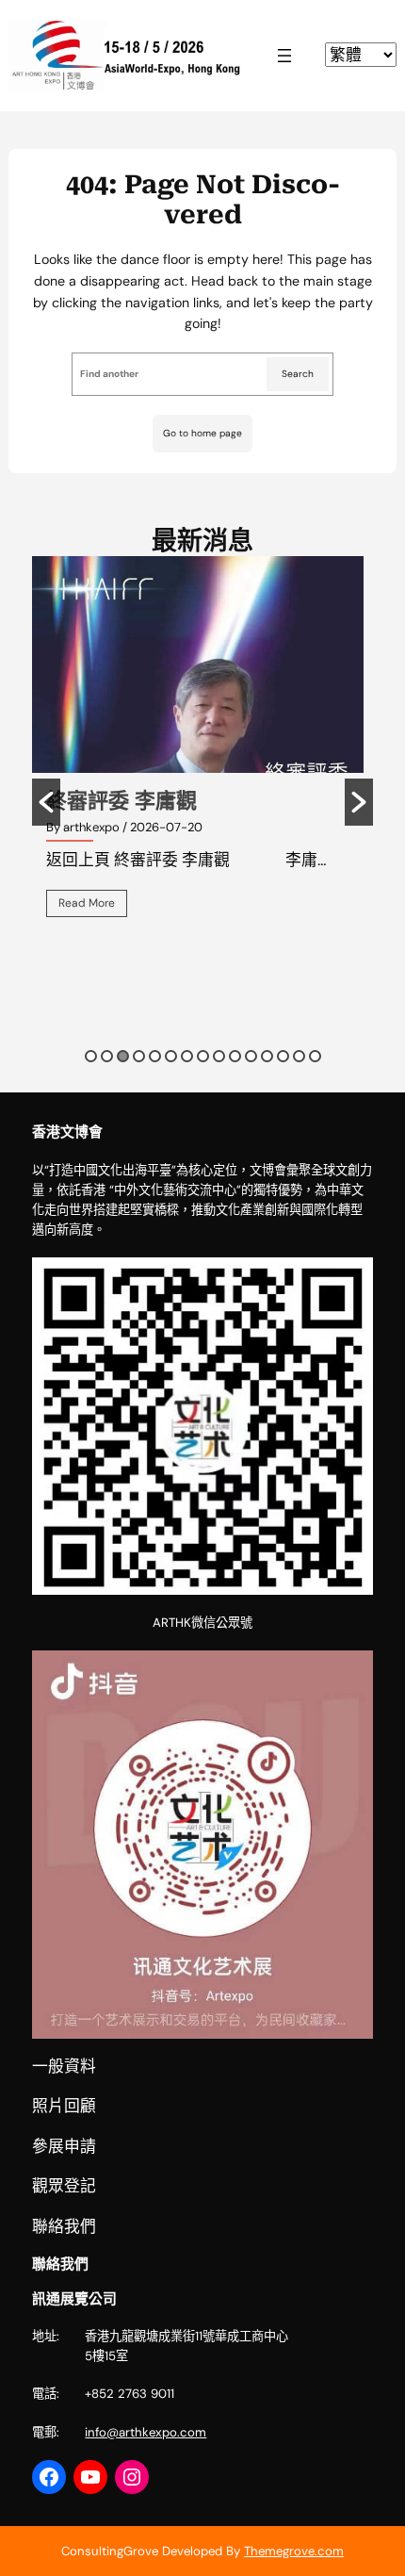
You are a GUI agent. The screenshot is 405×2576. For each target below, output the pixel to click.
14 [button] (299, 1056)
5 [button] (155, 1056)
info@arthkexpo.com (146, 2432)
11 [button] (251, 1056)
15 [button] (315, 1056)
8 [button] (203, 1056)
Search (298, 374)
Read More (87, 903)
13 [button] (283, 1056)
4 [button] (139, 1056)
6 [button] (171, 1056)
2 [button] (107, 1056)
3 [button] (123, 1056)
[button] (46, 802)
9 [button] (219, 1056)
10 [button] (235, 1056)
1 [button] (91, 1056)
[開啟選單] (284, 56)
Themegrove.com (294, 2551)
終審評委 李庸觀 (121, 801)
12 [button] (267, 1056)
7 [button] (187, 1056)
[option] (202, 750)
